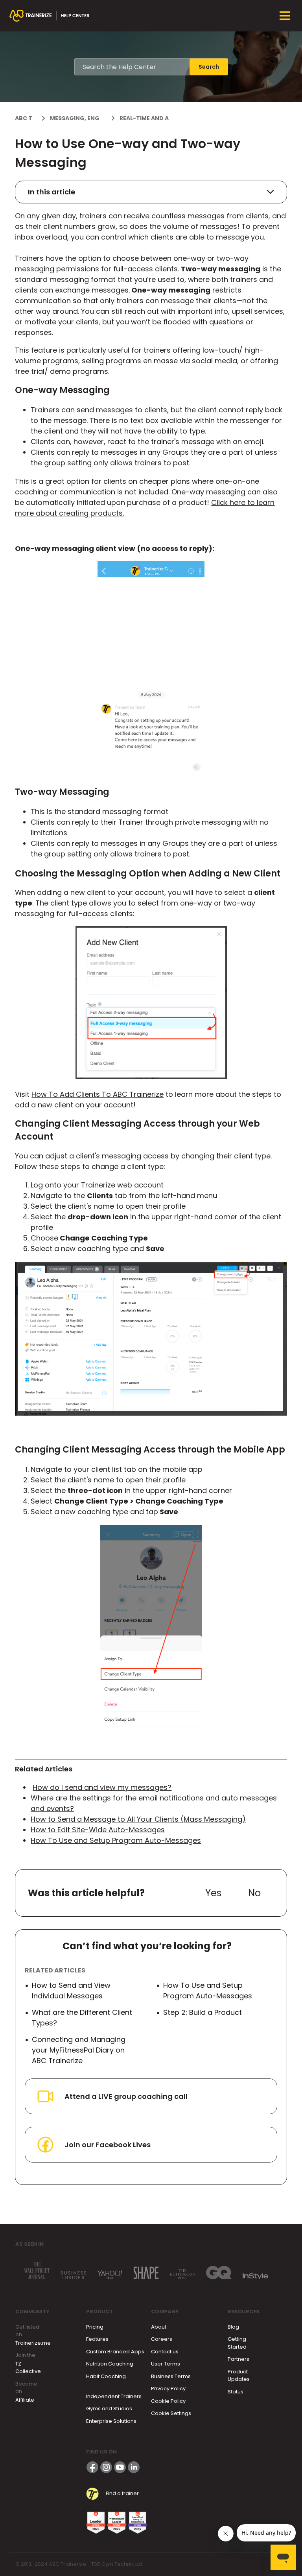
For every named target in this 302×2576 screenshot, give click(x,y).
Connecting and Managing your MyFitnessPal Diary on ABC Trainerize (79, 2050)
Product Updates (239, 2376)
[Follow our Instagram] (106, 2467)
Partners (238, 2359)
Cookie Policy (168, 2401)
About (159, 2327)
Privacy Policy (168, 2388)
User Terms (166, 2364)
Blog (233, 2327)
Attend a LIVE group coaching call (126, 2096)
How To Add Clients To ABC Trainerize (98, 1094)
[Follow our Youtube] (120, 2467)
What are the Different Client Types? (82, 2018)
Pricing (95, 2327)
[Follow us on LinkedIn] (134, 2467)
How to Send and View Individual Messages (71, 1991)
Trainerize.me (33, 2343)
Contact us (165, 2352)
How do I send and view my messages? (102, 1787)
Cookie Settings (171, 2413)
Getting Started (237, 2343)
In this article (52, 192)
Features (97, 2339)
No (254, 1893)
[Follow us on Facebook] (92, 2467)
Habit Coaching (106, 2376)
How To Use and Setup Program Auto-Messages (116, 1840)
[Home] (50, 16)
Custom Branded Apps (115, 2352)
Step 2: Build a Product (203, 2012)
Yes (213, 1893)
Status (236, 2392)
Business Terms (171, 2376)
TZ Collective (28, 2368)
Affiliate (25, 2400)
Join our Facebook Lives (108, 2145)
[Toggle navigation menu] (285, 16)
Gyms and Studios (109, 2409)
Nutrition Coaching (110, 2364)
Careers (162, 2339)
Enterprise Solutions (111, 2421)
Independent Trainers (114, 2396)
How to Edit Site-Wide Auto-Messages (98, 1830)
